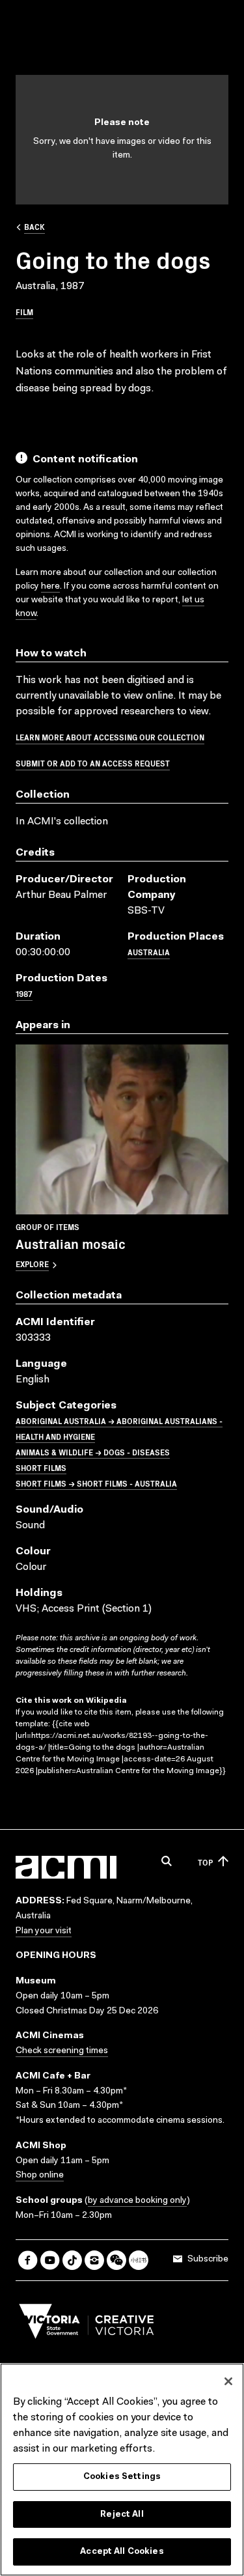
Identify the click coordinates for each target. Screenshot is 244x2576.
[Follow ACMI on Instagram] (94, 2260)
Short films (41, 1467)
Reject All (122, 2514)
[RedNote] (139, 2260)
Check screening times (62, 2051)
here (50, 587)
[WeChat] (116, 2260)
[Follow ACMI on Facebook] (28, 2260)
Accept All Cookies (122, 2552)
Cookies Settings (122, 2477)
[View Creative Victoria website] (87, 2325)
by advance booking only (137, 2201)
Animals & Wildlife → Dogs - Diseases (93, 1452)
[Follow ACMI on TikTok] (72, 2260)
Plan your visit (44, 1931)
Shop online (40, 2176)
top (205, 1862)
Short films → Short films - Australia (96, 1483)
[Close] (228, 2381)
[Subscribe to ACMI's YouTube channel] (50, 2260)
